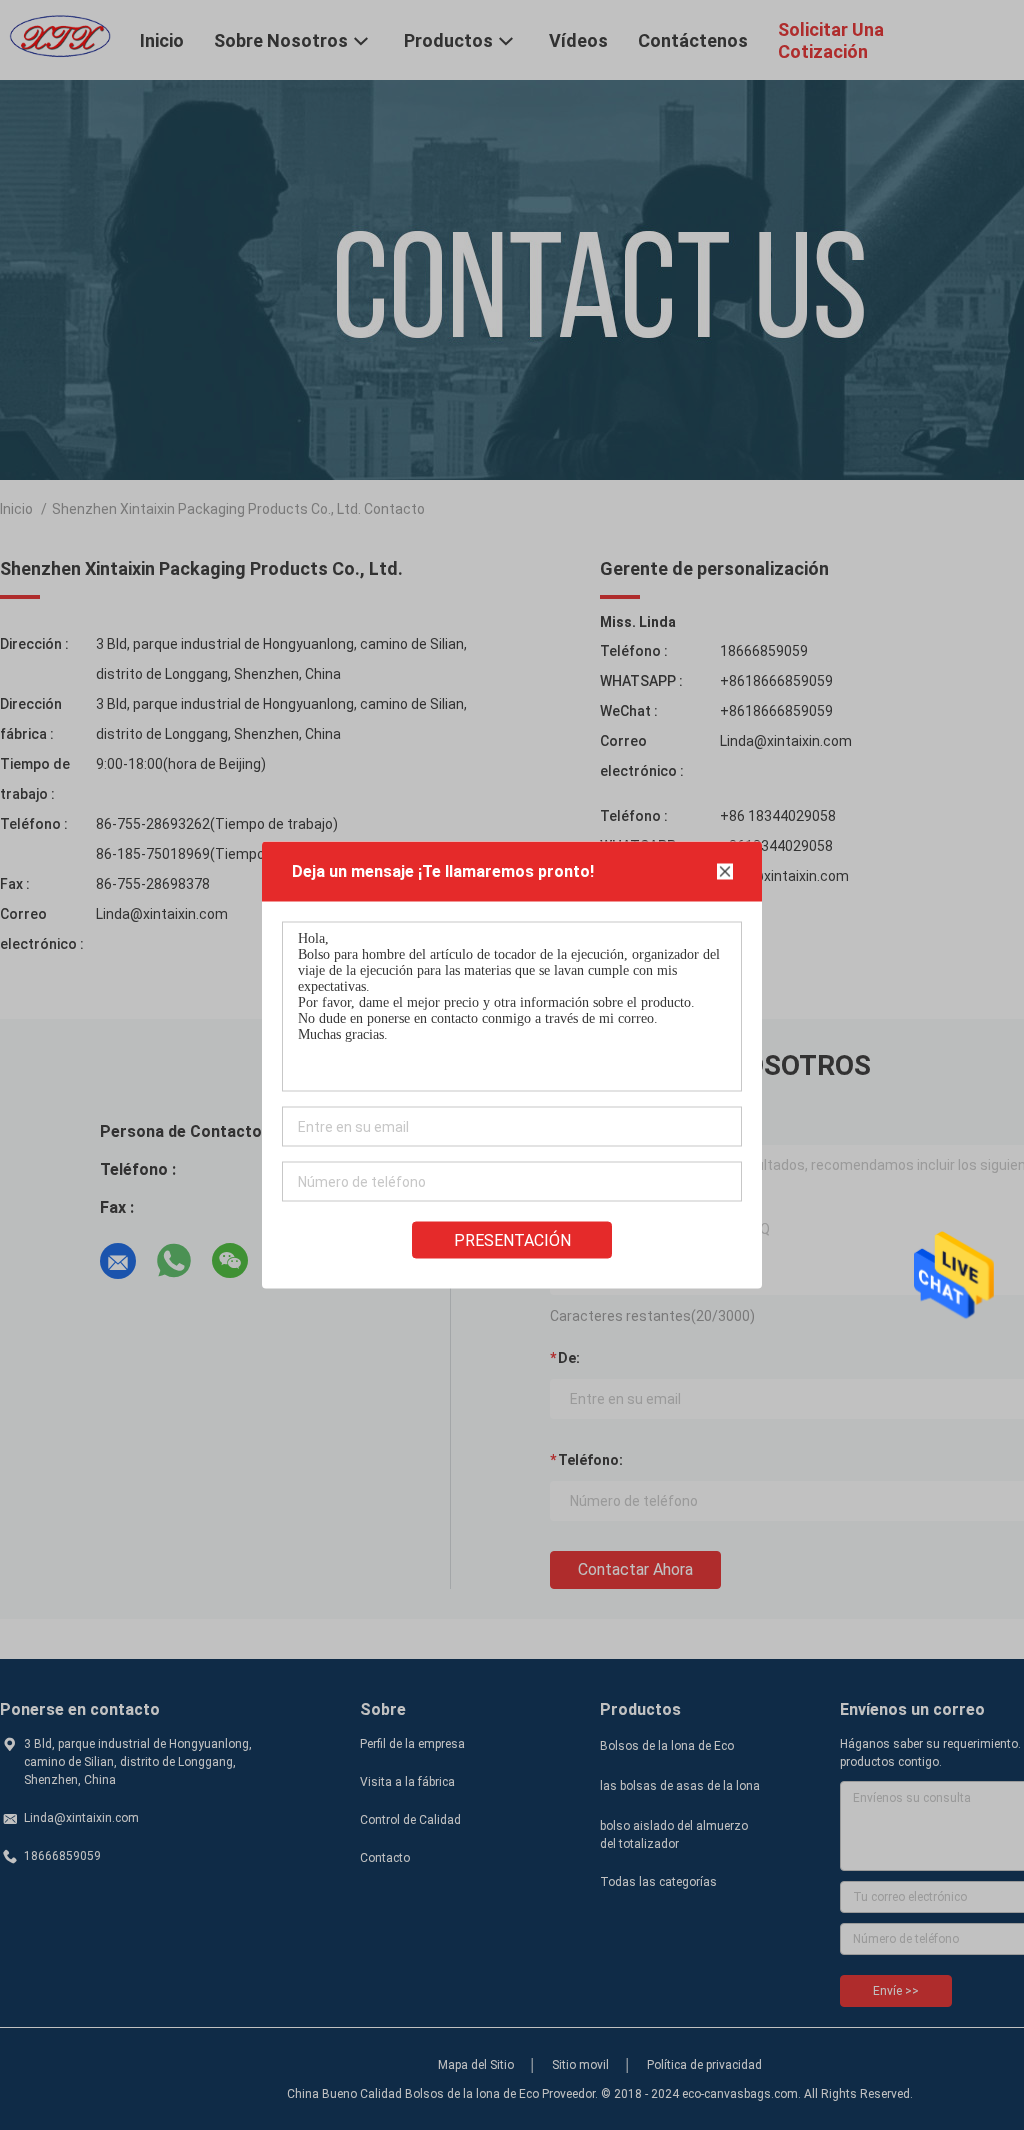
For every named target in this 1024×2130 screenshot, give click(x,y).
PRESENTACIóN (512, 1240)
